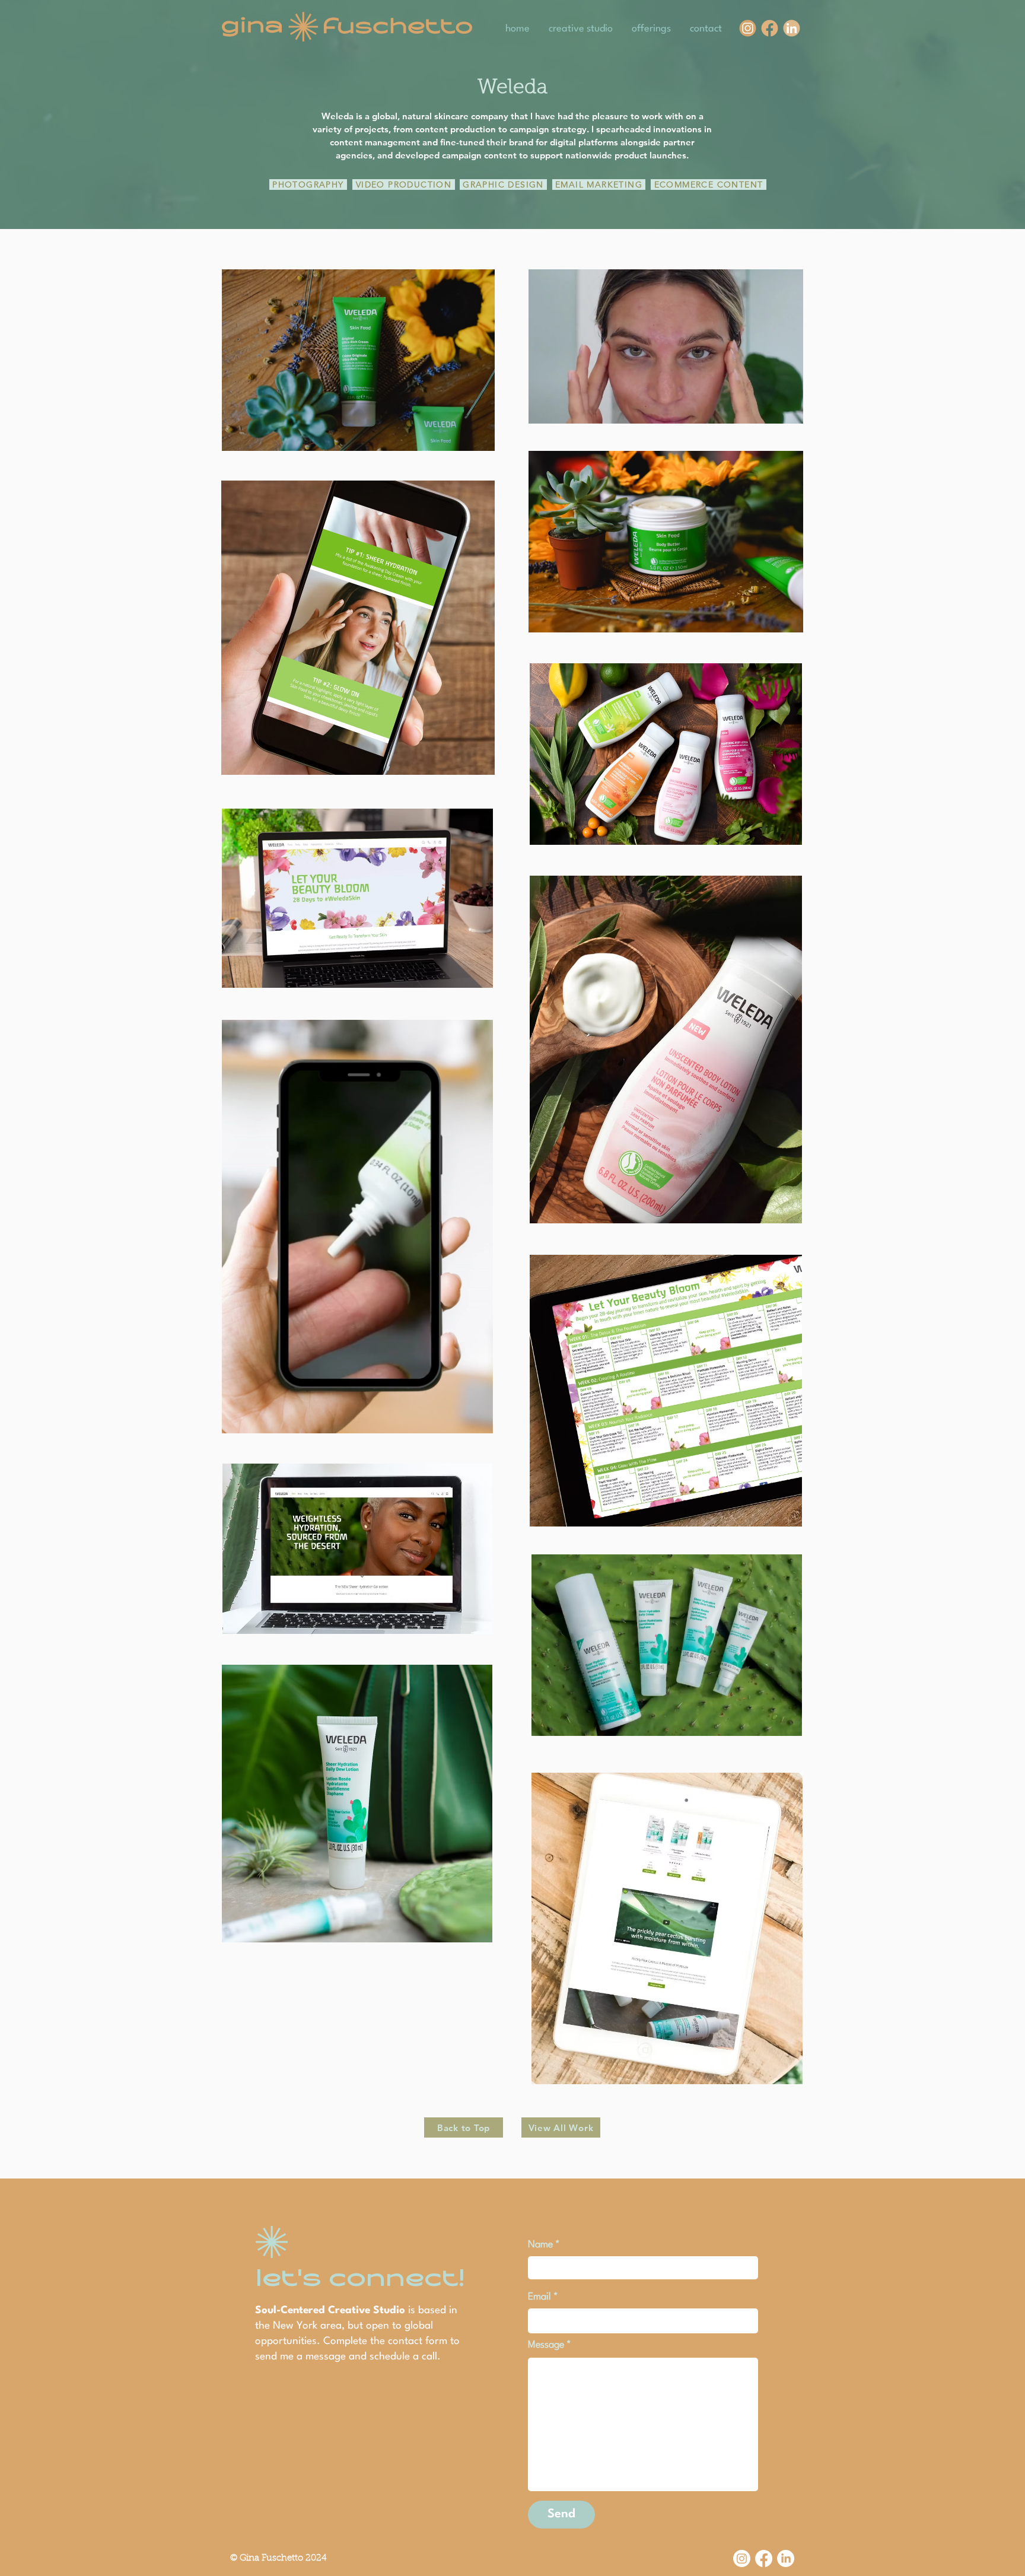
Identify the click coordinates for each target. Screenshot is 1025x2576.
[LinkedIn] (786, 2558)
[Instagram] (742, 2558)
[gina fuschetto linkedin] (792, 28)
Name (540, 2245)
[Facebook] (764, 2558)
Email (539, 2297)
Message (546, 2345)
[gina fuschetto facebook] (770, 28)
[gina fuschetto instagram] (748, 28)
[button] (478, 1420)
